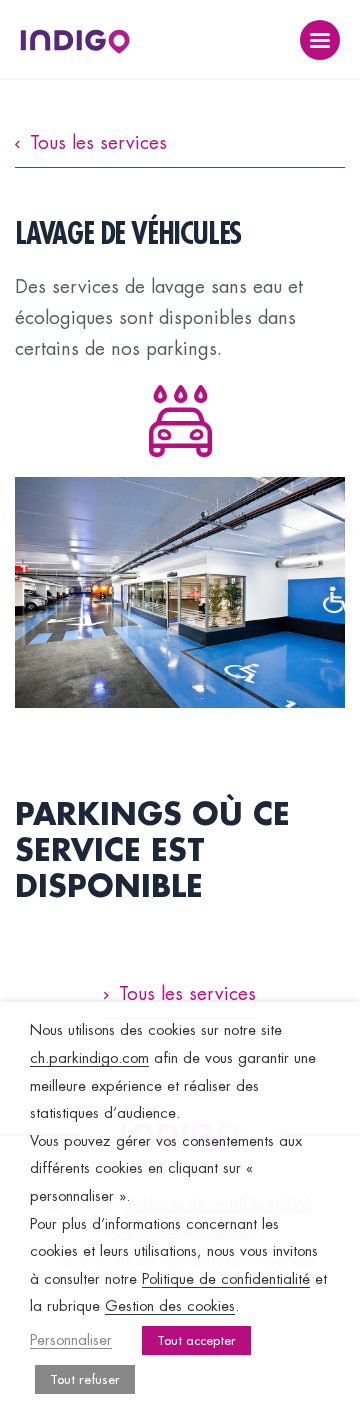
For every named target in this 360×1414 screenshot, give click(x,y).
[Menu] (320, 40)
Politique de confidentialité (226, 1279)
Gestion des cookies (170, 1306)
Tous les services (98, 143)
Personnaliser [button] (71, 1340)
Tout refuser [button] (85, 1379)
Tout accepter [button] (196, 1340)
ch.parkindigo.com (89, 1058)
